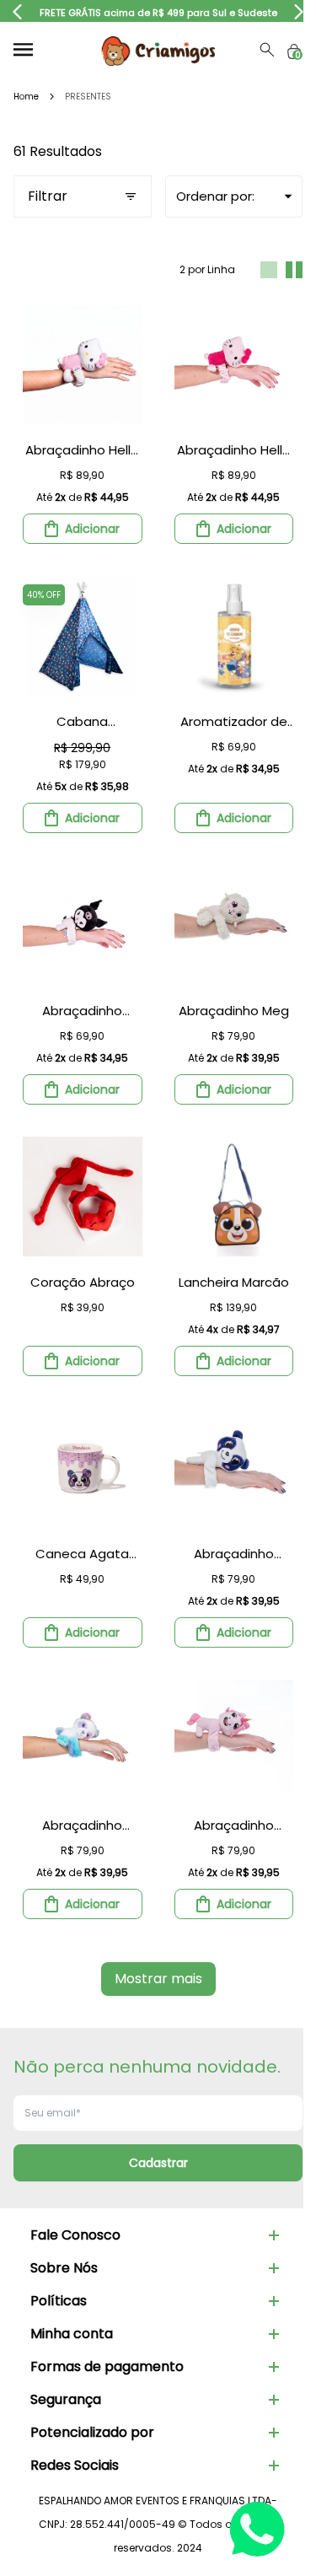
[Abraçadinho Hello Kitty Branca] (83, 364)
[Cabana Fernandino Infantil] (83, 636)
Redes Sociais (75, 2465)
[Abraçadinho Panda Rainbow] (83, 1740)
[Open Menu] (23, 49)
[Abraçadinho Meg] (234, 925)
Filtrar (48, 196)
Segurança (66, 2399)
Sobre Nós (64, 2268)
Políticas (59, 2301)
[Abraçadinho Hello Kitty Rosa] (234, 364)
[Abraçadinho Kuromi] (83, 925)
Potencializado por (92, 2432)
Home (26, 97)
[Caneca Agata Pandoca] (83, 1468)
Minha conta (72, 2334)
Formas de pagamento (107, 2366)
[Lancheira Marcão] (234, 1197)
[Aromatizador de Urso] (234, 636)
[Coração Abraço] (83, 1197)
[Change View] (269, 270)
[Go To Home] (158, 50)
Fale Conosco (75, 2235)
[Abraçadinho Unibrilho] (234, 1740)
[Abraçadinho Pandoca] (234, 1468)
